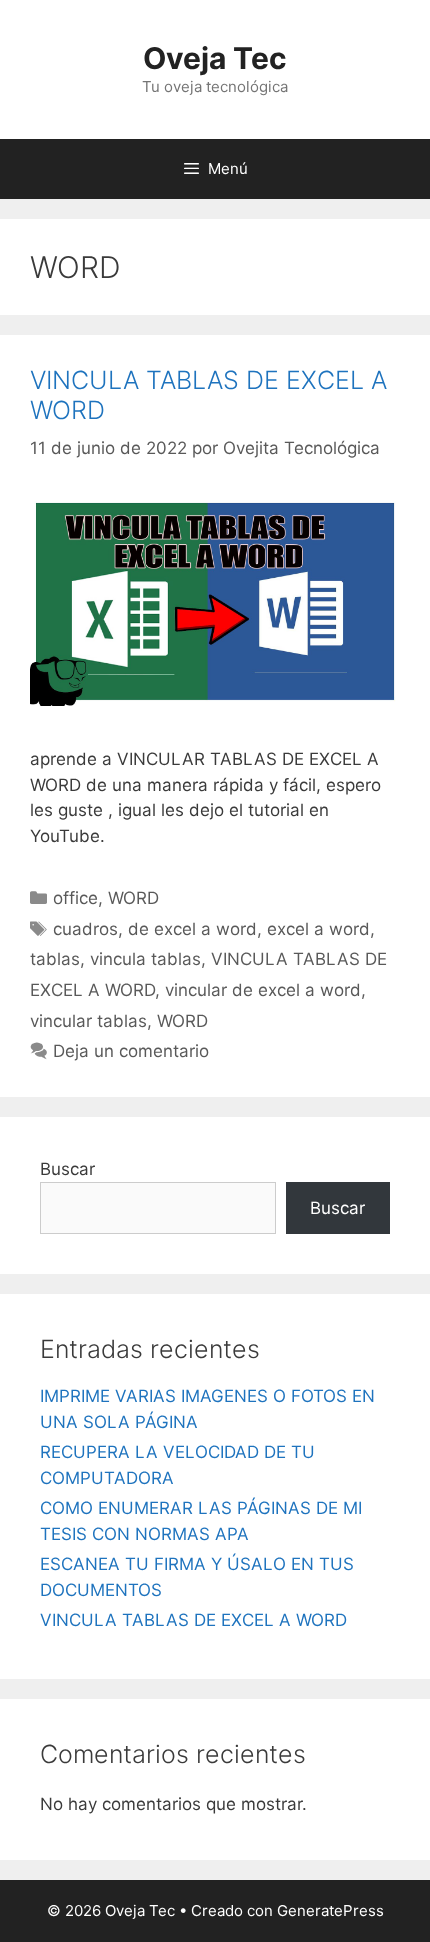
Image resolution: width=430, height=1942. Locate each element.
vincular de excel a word (263, 990)
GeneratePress (330, 1910)
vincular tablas (88, 1021)
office (75, 898)
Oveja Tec (215, 58)
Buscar (67, 1169)
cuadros (85, 929)
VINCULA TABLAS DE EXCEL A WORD (193, 1620)
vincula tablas (145, 959)
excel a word (318, 929)
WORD (133, 898)
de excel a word (192, 929)
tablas (55, 959)
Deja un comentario (131, 1051)
